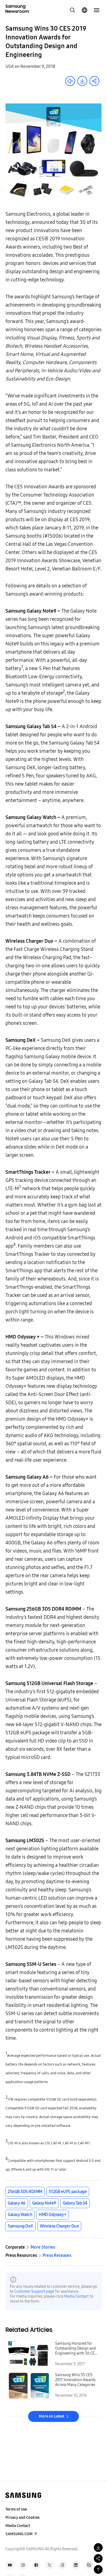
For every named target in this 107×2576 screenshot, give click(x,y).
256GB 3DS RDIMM (25, 2192)
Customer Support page (34, 2291)
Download (82, 81)
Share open (94, 81)
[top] (98, 2569)
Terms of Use (16, 2509)
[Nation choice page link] (85, 10)
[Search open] (72, 10)
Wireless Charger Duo (59, 2226)
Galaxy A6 (17, 2203)
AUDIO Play (70, 81)
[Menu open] (97, 10)
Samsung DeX (20, 2226)
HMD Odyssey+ (52, 2215)
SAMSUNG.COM (19, 2534)
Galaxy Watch (20, 2215)
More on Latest (52, 2416)
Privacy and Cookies (22, 2518)
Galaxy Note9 (44, 2203)
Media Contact (76, 2296)
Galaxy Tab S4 (75, 2203)
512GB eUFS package (68, 2192)
